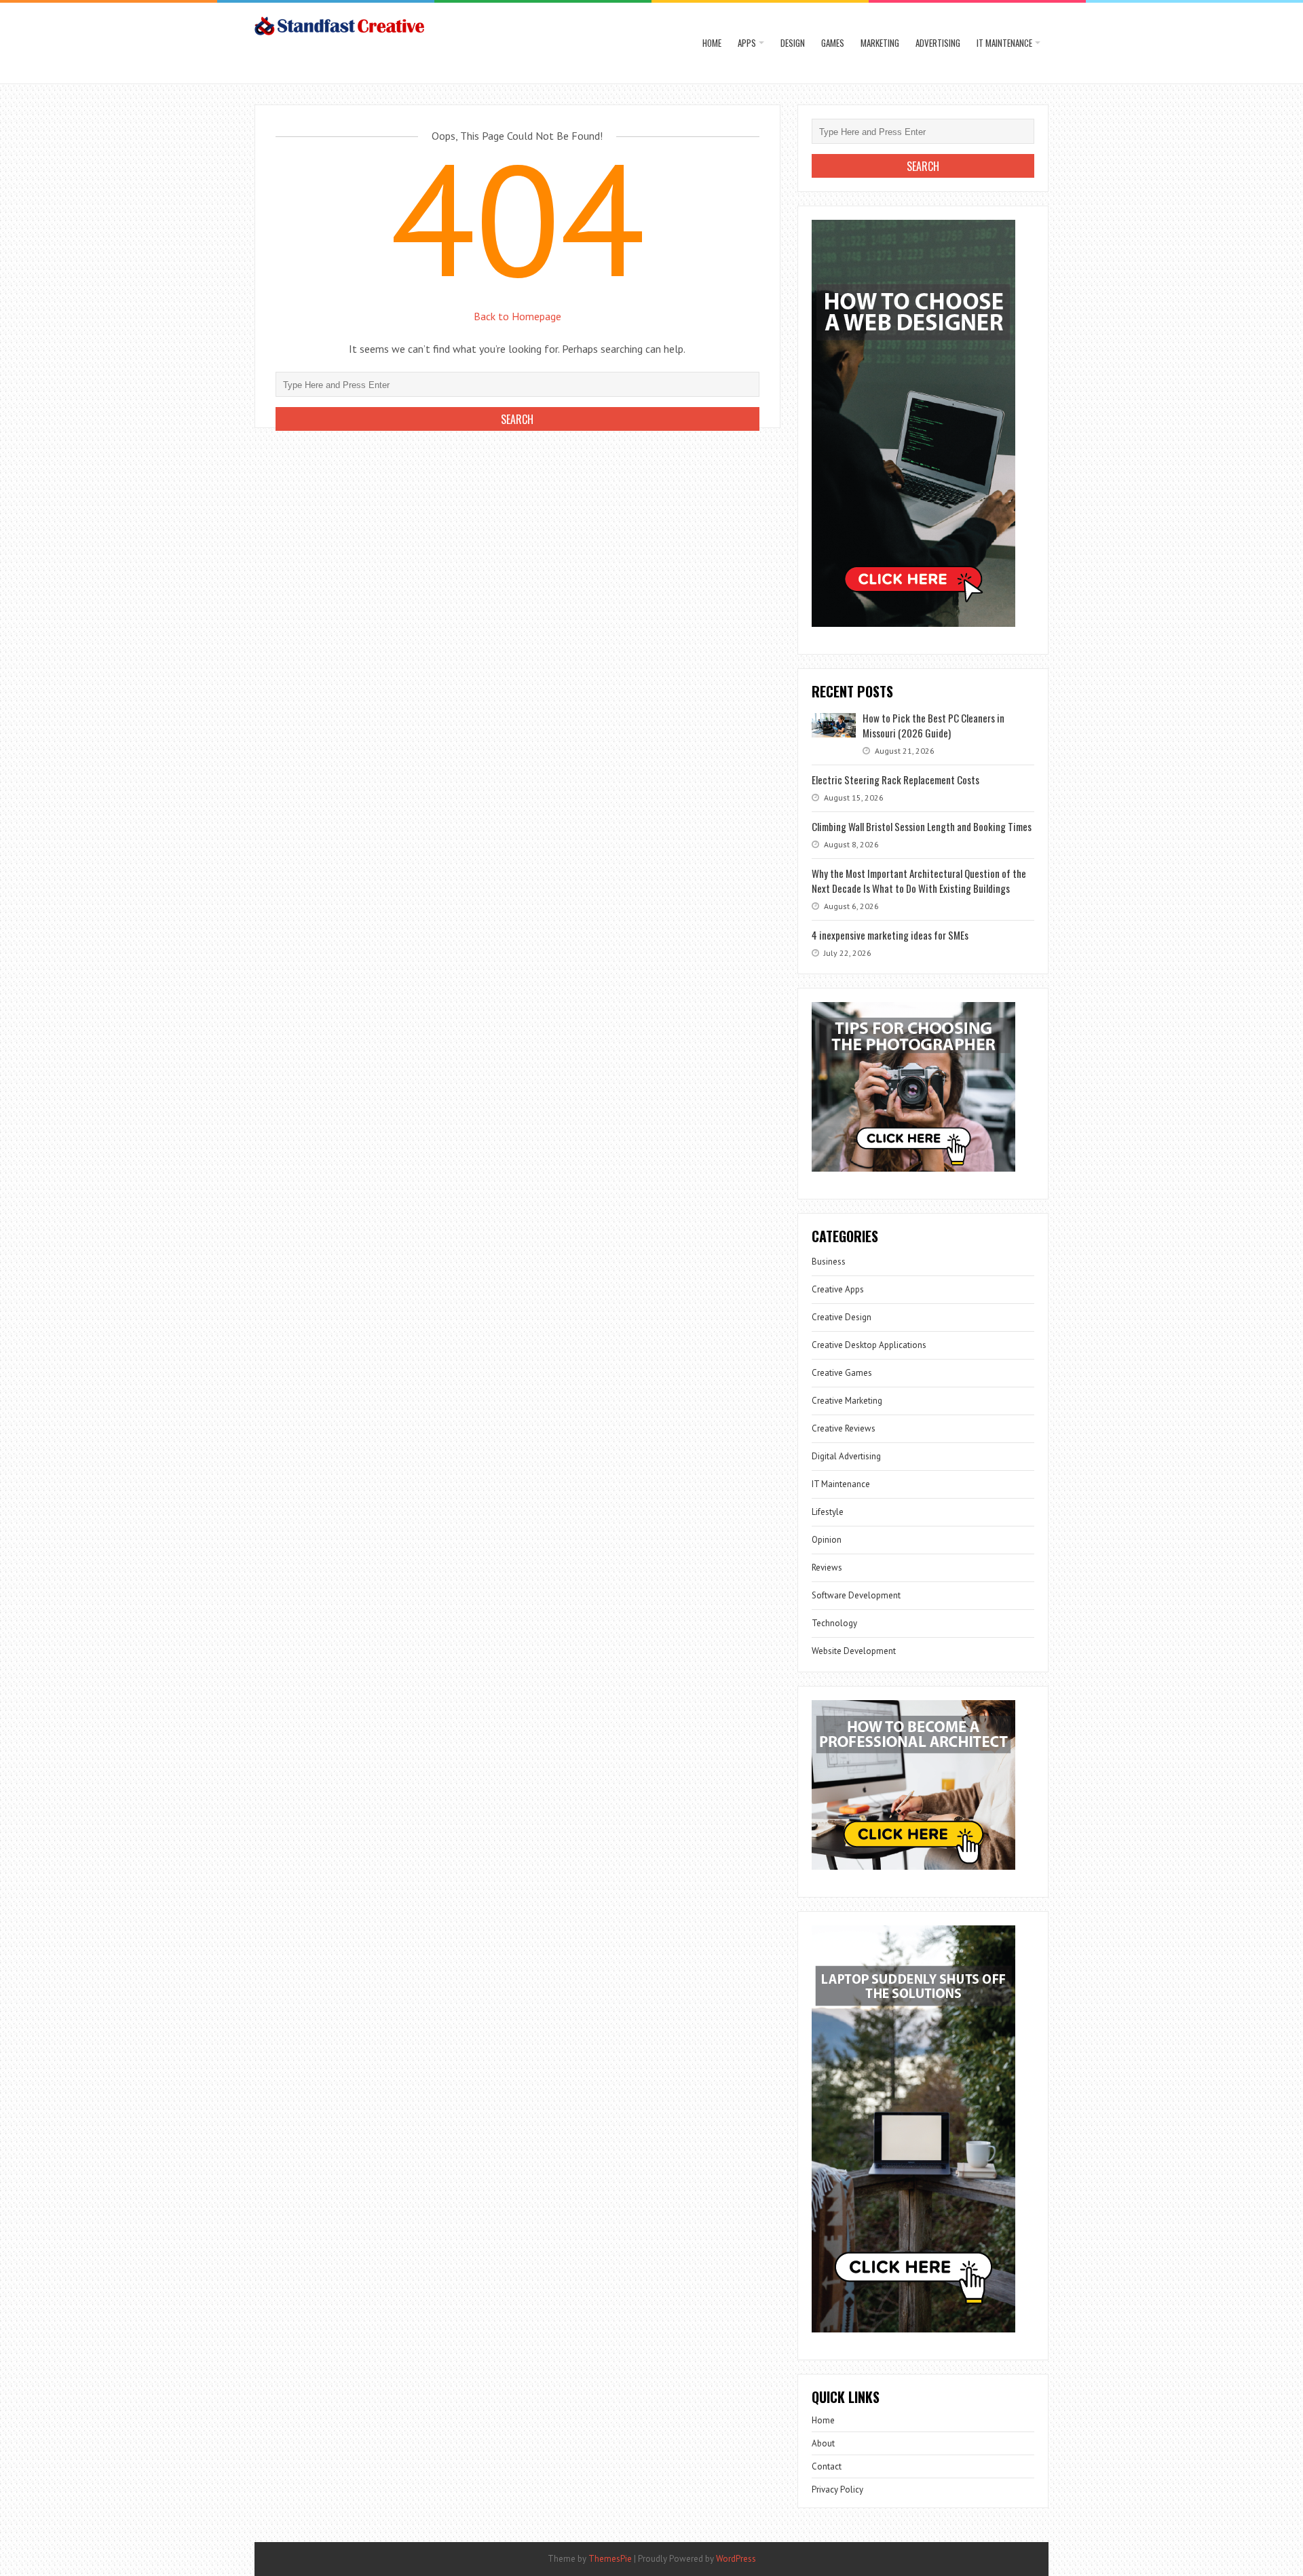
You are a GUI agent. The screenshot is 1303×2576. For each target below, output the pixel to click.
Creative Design (842, 1317)
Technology (834, 1623)
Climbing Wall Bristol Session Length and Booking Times (922, 826)
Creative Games (842, 1373)
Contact (827, 2466)
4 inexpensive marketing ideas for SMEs (890, 935)
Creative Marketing (847, 1401)
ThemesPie (610, 2559)
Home (712, 43)
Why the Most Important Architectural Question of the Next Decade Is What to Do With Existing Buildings (919, 881)
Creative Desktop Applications (869, 1345)
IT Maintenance (1004, 43)
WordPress (736, 2559)
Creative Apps (838, 1289)
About (823, 2443)
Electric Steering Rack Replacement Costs (895, 780)
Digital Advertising (846, 1456)
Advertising (938, 43)
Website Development (854, 1651)
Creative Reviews (844, 1428)
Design (793, 43)
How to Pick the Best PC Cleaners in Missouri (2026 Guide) (933, 725)
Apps (747, 43)
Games (833, 43)
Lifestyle (828, 1512)
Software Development (856, 1595)
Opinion (827, 1540)
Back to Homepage (517, 316)
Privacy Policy (837, 2490)
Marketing (880, 43)
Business (829, 1262)
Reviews (827, 1568)
